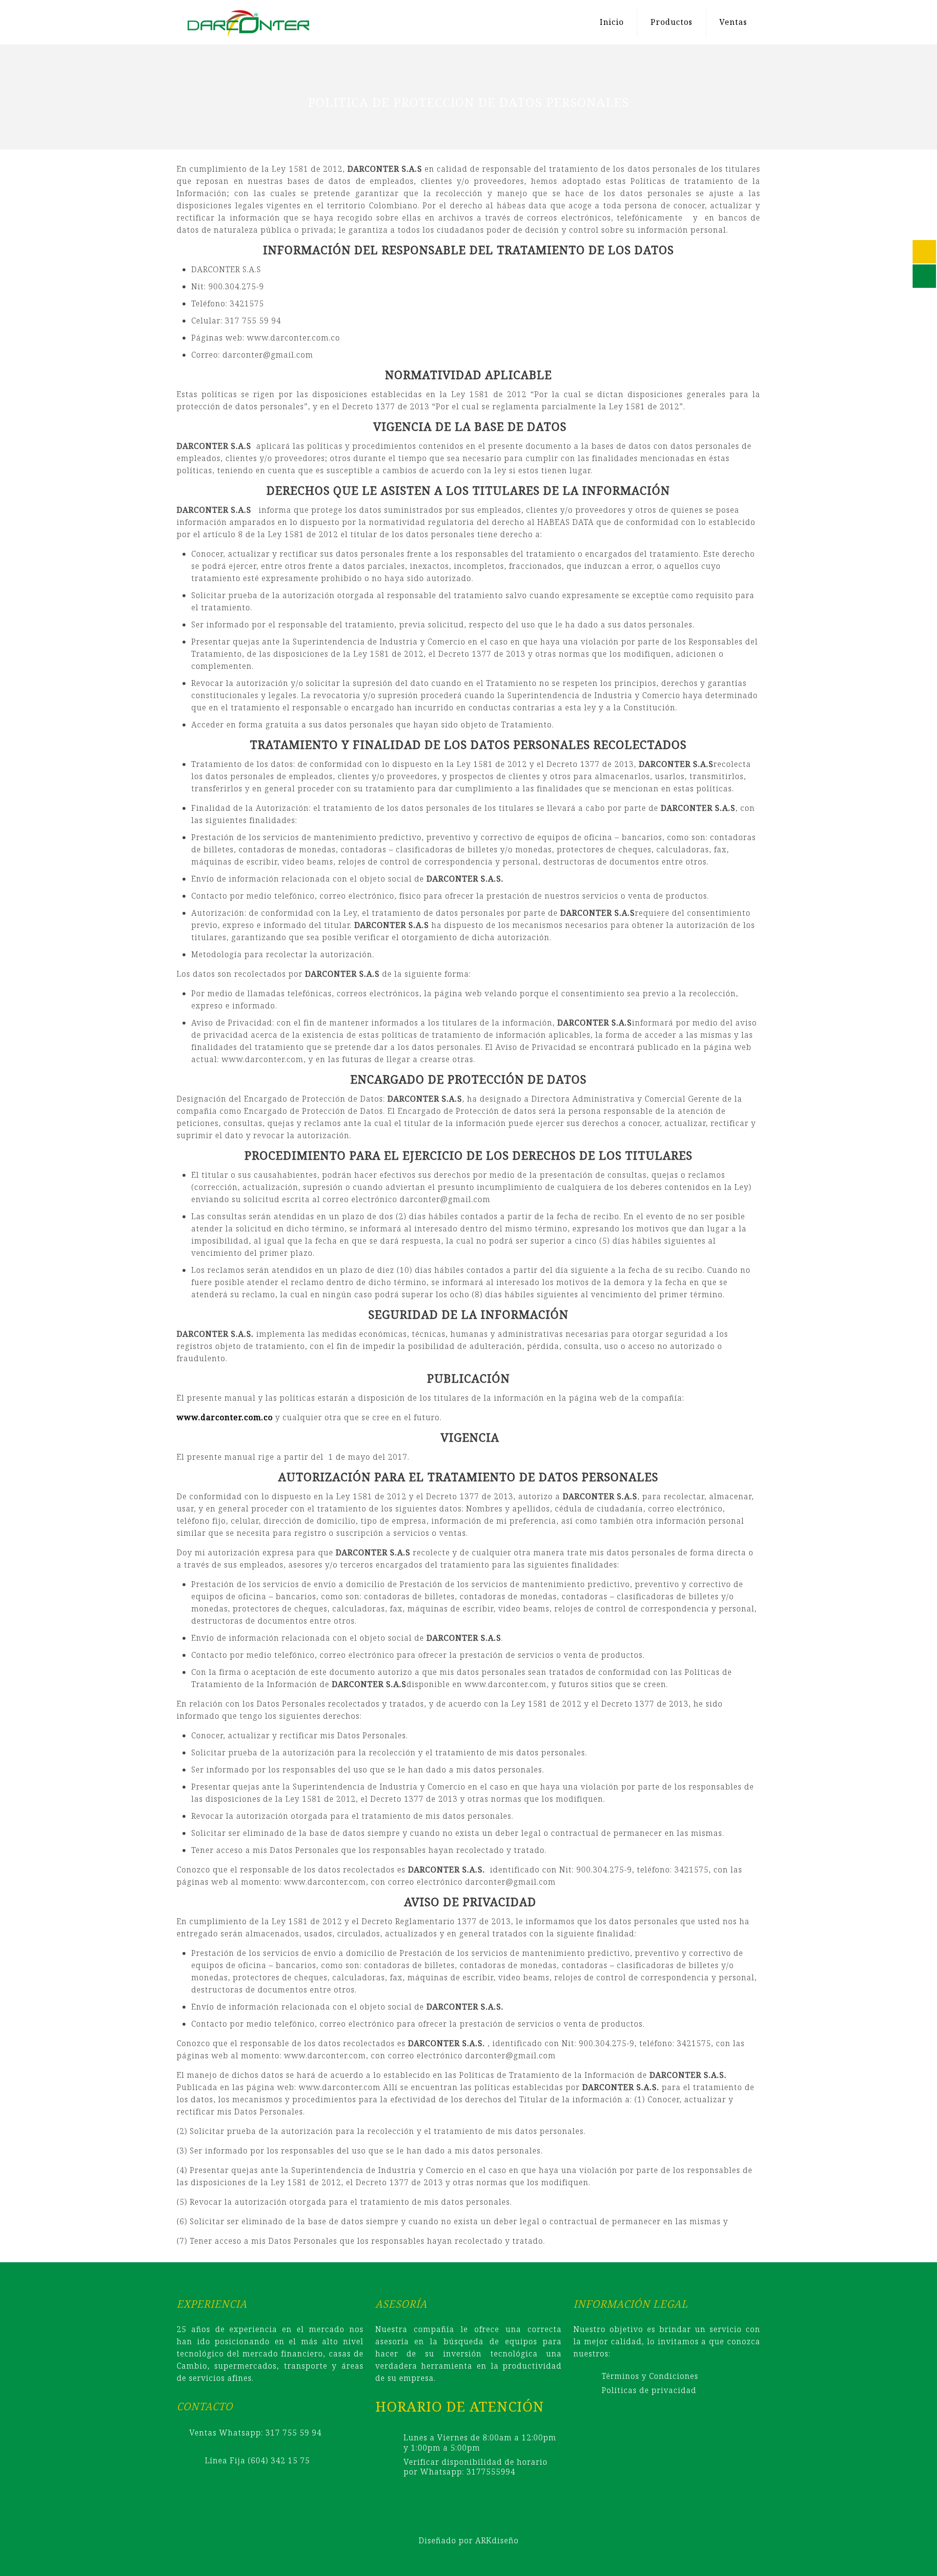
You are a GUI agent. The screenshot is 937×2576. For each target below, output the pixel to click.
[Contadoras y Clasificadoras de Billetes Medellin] (248, 22)
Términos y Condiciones (650, 2376)
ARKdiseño (497, 2540)
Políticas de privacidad (649, 2390)
